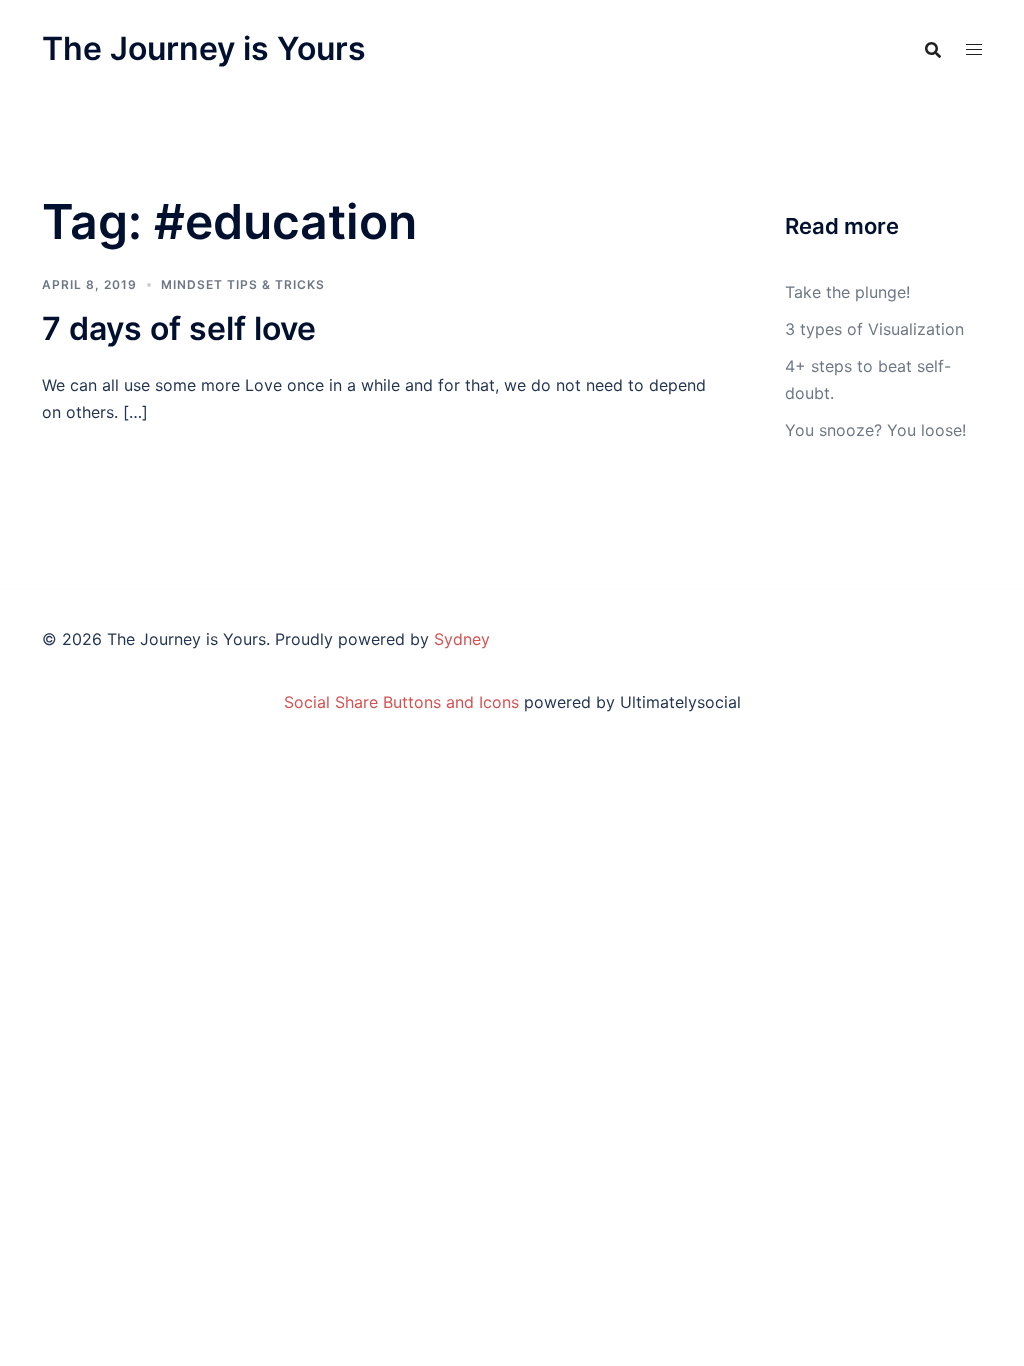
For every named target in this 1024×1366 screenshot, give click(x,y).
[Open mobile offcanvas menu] (974, 49)
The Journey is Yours (204, 48)
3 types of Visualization (874, 329)
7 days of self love (179, 328)
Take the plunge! (847, 292)
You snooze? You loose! (875, 430)
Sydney (462, 639)
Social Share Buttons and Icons (401, 702)
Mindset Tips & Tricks (243, 284)
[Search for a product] (933, 50)
